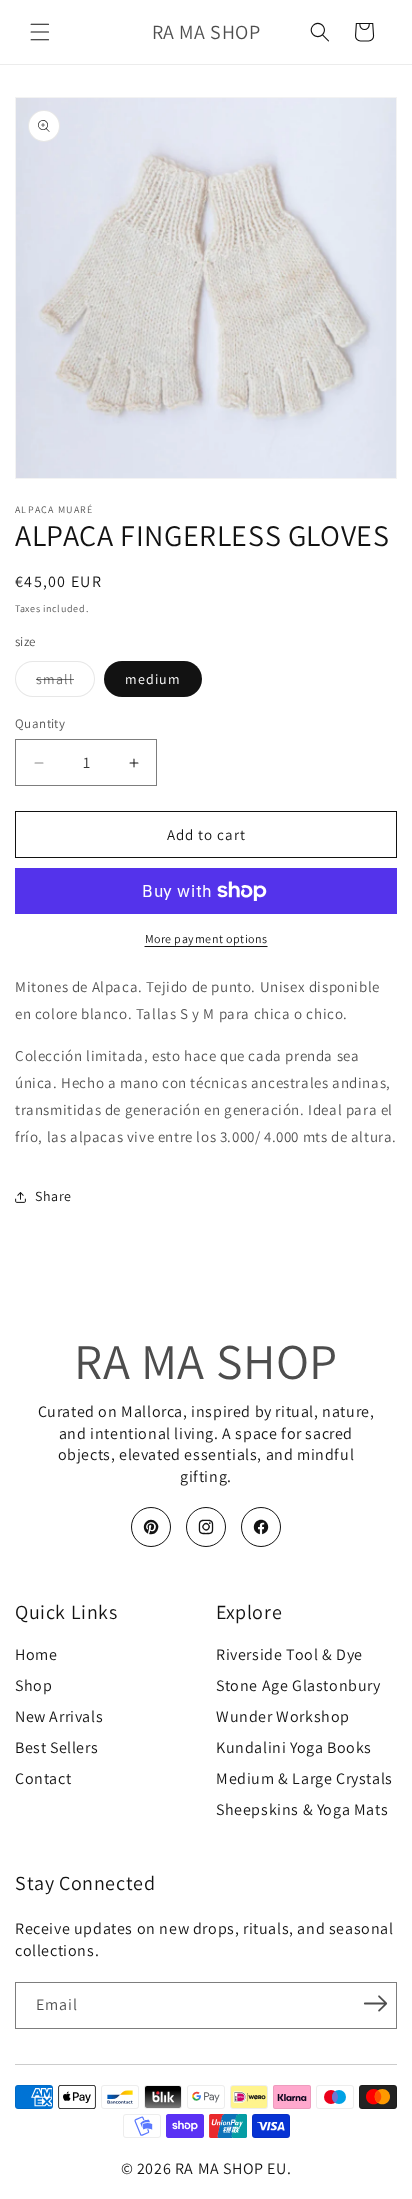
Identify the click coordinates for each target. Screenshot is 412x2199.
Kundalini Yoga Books (294, 1748)
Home (36, 1655)
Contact (43, 1779)
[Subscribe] (375, 2004)
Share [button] (53, 1196)
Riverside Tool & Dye (289, 1655)
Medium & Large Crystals (304, 1779)
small (65, 683)
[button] (40, 32)
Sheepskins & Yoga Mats (302, 1810)
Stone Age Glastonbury (298, 1686)
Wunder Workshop (283, 1717)
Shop (33, 1686)
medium (153, 679)
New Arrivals (59, 1717)
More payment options (206, 938)
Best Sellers (56, 1748)
